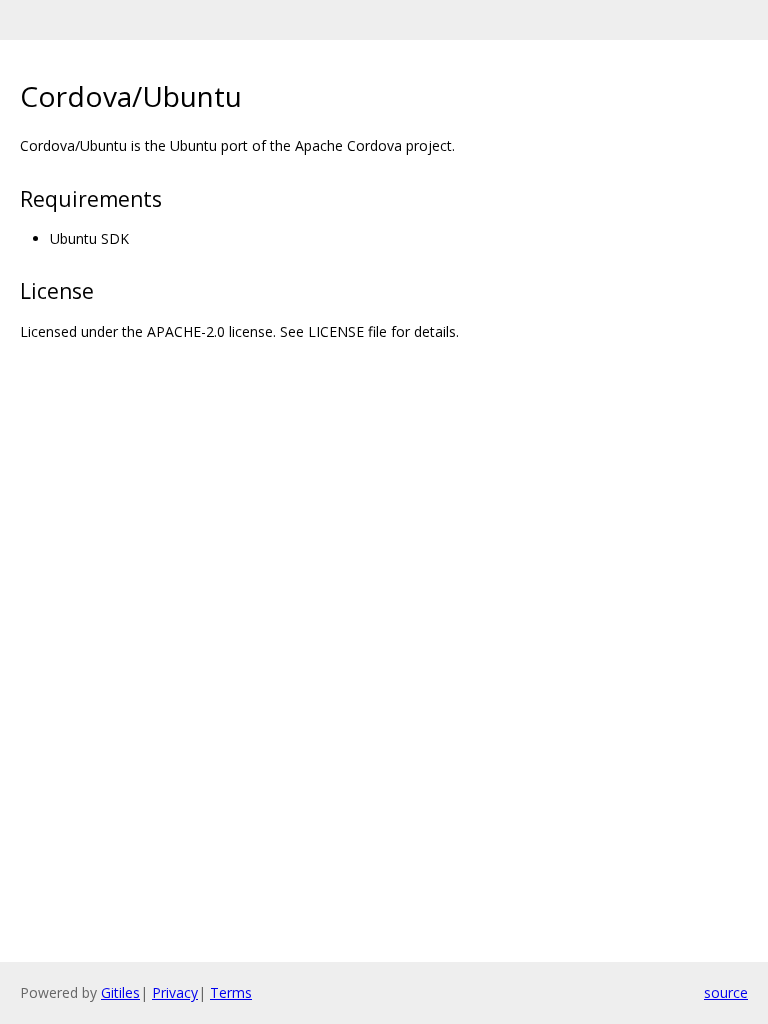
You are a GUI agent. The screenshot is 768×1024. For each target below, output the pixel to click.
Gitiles (120, 992)
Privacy (175, 992)
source (726, 992)
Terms (231, 992)
